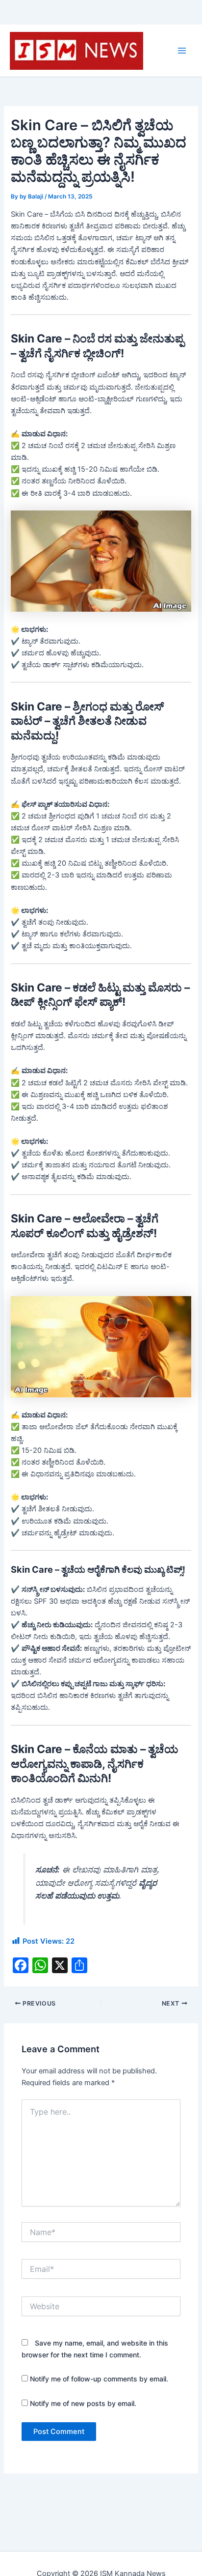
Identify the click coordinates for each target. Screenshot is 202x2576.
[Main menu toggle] (182, 51)
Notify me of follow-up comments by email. (99, 2379)
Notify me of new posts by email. (83, 2403)
